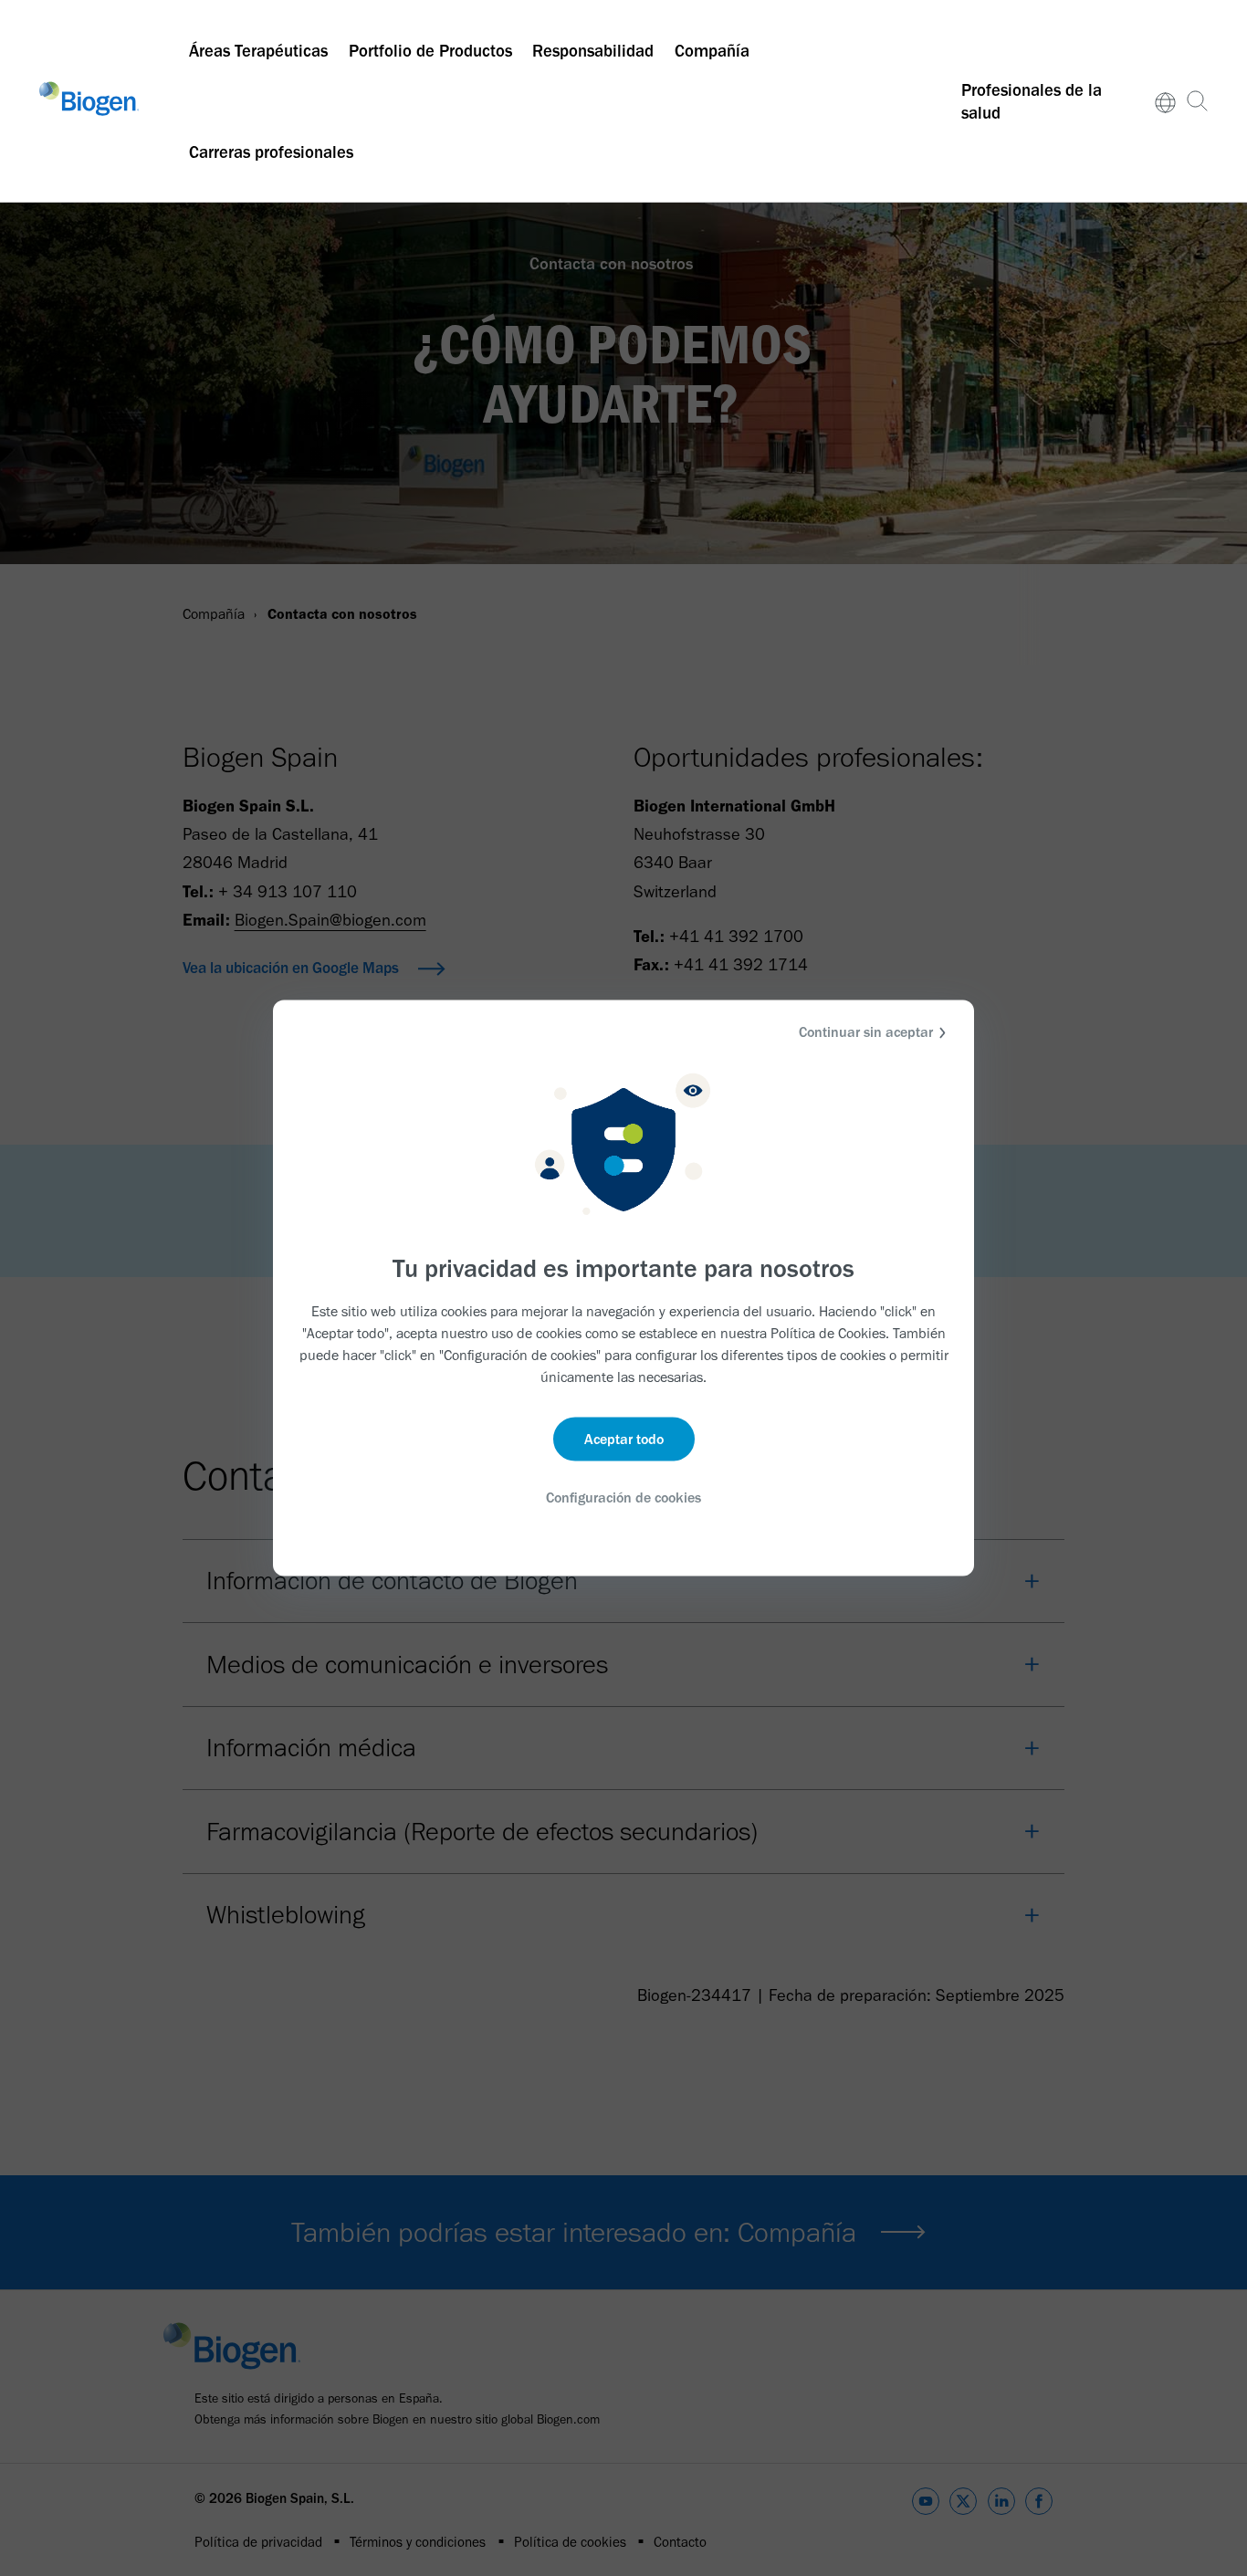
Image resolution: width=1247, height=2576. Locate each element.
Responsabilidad (593, 51)
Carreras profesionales (271, 152)
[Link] (1166, 101)
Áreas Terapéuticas (258, 51)
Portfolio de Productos (430, 51)
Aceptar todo (624, 1438)
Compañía (712, 51)
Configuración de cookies (623, 1497)
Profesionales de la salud (1032, 101)
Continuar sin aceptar (866, 1032)
